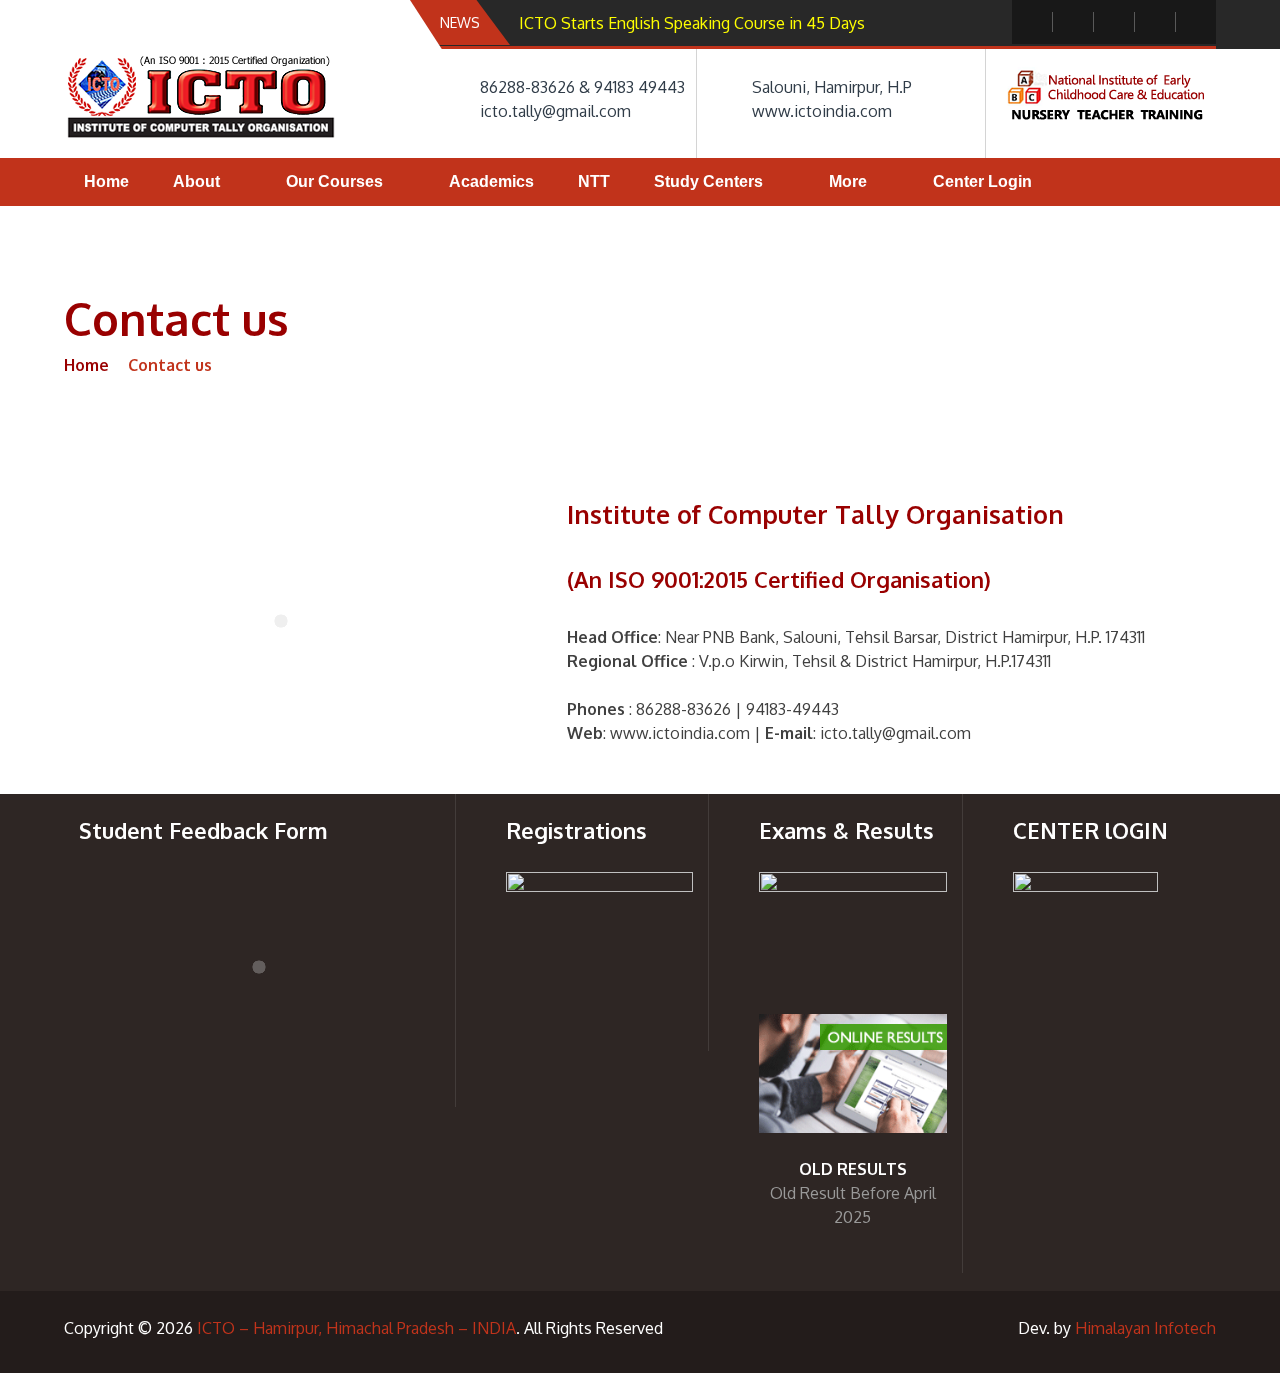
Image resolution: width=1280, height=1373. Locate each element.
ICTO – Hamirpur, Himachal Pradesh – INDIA (356, 1328)
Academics (491, 181)
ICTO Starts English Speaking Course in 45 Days (692, 23)
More (848, 181)
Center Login (982, 181)
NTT (594, 181)
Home (106, 181)
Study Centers (708, 181)
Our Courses (334, 181)
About (196, 181)
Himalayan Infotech (1145, 1328)
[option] (724, 23)
